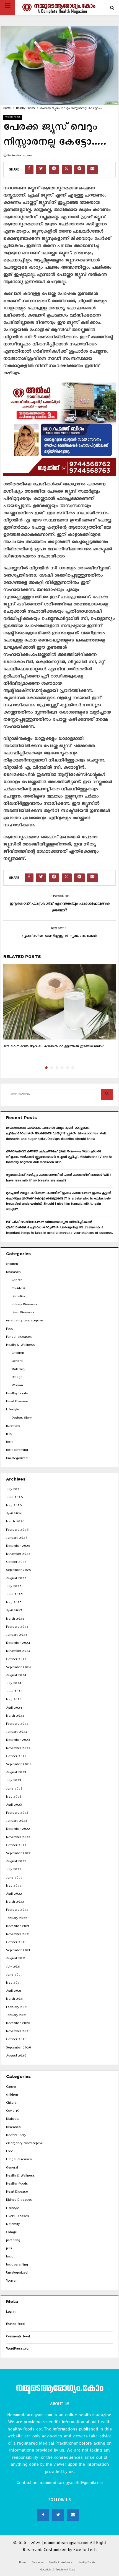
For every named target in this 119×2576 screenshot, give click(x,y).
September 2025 (18, 1571)
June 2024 (14, 1692)
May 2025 (14, 1603)
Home (23, 2563)
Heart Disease (17, 1402)
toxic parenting (17, 1451)
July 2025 (14, 1587)
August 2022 (16, 1862)
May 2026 (14, 1506)
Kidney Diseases (25, 1305)
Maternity (18, 1370)
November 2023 (18, 1749)
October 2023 (16, 1757)
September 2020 (19, 2048)
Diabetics (18, 1297)
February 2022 (17, 1911)
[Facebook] (43, 2515)
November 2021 (18, 1935)
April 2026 (14, 1514)
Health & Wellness (20, 1346)
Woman (17, 1386)
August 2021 (16, 1959)
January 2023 (16, 1822)
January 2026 (17, 1539)
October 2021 (16, 1943)
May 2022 (14, 1886)
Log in (11, 2313)
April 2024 (14, 1709)
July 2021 (13, 1967)
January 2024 (17, 1733)
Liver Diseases (23, 1313)
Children (18, 1354)
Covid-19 (18, 1289)
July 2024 (14, 1684)
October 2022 (16, 1846)
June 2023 (14, 1789)
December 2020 (18, 2024)
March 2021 (15, 2000)
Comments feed (18, 2337)
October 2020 (16, 2040)
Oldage (17, 1378)
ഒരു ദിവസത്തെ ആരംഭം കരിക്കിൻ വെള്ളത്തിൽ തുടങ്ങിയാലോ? (54, 1047)
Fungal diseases (19, 1338)
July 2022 (14, 1870)
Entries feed (15, 2325)
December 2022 (18, 1830)
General (18, 1362)
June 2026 (14, 1498)
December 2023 (18, 1741)
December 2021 (18, 1927)
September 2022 (18, 1854)
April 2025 (14, 1611)
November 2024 (18, 1652)
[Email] (73, 2515)
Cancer (17, 1281)
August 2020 (16, 2056)
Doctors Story (22, 1419)
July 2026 (14, 1490)
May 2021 (13, 1983)
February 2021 (17, 2008)
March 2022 (15, 1903)
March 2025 (15, 1620)
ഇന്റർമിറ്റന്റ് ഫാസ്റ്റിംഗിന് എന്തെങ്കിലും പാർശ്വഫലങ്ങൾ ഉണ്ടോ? (60, 908)
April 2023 (14, 1806)
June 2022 (14, 1878)
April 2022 (14, 1895)
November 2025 (18, 1555)
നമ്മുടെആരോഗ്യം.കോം (59, 2389)
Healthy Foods (13, 117)
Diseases (13, 1273)
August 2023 (16, 1773)
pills (9, 1435)
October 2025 (16, 1563)
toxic (9, 1443)
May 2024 (14, 1700)
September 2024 (18, 1668)
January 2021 (16, 2016)
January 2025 (17, 1636)
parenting (13, 1427)
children (12, 1265)
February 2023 (17, 1814)
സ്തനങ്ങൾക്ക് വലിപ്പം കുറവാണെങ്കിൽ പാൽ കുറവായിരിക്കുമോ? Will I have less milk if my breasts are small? (58, 1179)
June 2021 (14, 1975)
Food (10, 1330)
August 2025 (16, 1579)
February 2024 (17, 1725)
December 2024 (18, 1644)
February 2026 (17, 1531)
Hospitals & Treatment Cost (57, 2570)
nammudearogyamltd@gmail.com (71, 2484)
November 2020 (18, 2032)
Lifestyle (13, 1410)
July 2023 (13, 1781)
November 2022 (18, 1838)
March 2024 (15, 1717)
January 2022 (17, 1919)
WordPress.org (17, 2349)
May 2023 (14, 1797)
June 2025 (14, 1595)
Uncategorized (17, 1459)
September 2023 (18, 1765)
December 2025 (18, 1547)
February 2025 (17, 1628)
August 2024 (16, 1676)
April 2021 (14, 1992)
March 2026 (15, 1522)
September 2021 (18, 1951)
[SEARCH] (107, 1095)
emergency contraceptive (24, 1321)
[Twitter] (58, 2515)
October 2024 (16, 1660)
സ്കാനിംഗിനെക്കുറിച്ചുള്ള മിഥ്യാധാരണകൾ (59, 937)
